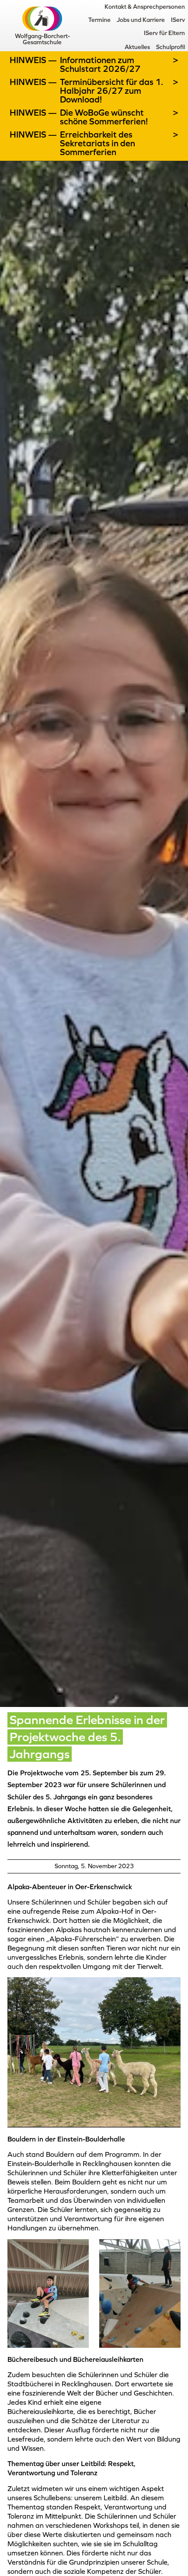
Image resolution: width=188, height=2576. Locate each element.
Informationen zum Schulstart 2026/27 (100, 64)
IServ (178, 20)
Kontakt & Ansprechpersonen (145, 7)
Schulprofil (171, 47)
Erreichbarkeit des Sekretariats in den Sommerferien (97, 143)
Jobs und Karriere (141, 20)
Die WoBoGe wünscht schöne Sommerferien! (104, 117)
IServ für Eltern (164, 33)
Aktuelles (137, 47)
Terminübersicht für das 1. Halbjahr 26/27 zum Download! (111, 91)
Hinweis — (34, 60)
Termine (99, 20)
